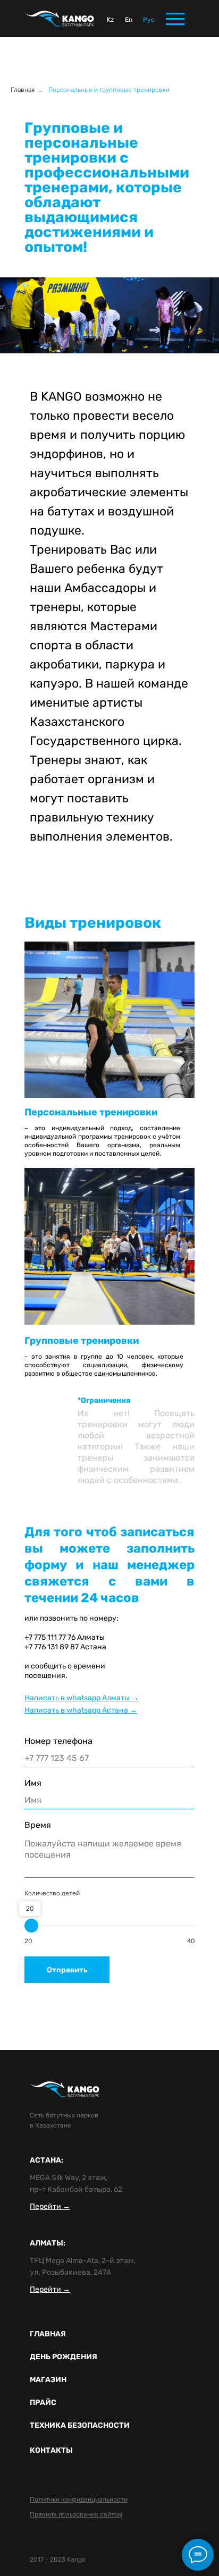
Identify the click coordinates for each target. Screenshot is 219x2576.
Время (38, 1825)
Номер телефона (58, 1741)
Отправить (67, 1970)
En (129, 20)
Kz (110, 20)
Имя (33, 1783)
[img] (60, 19)
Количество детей (52, 1893)
